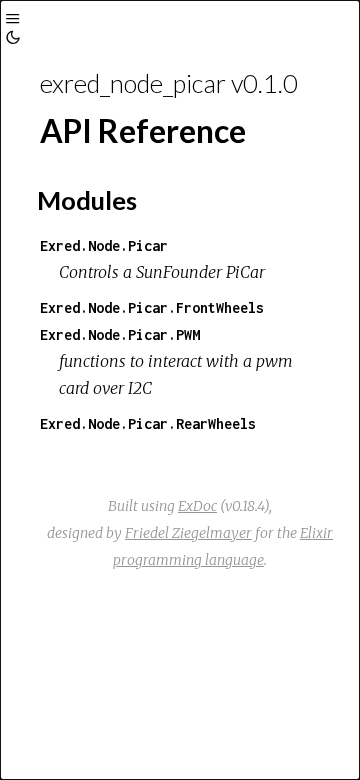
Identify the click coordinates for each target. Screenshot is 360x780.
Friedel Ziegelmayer (188, 533)
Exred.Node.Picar (104, 245)
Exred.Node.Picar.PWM (120, 334)
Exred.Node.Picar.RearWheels (148, 423)
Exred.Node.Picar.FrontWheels (152, 307)
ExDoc (197, 506)
